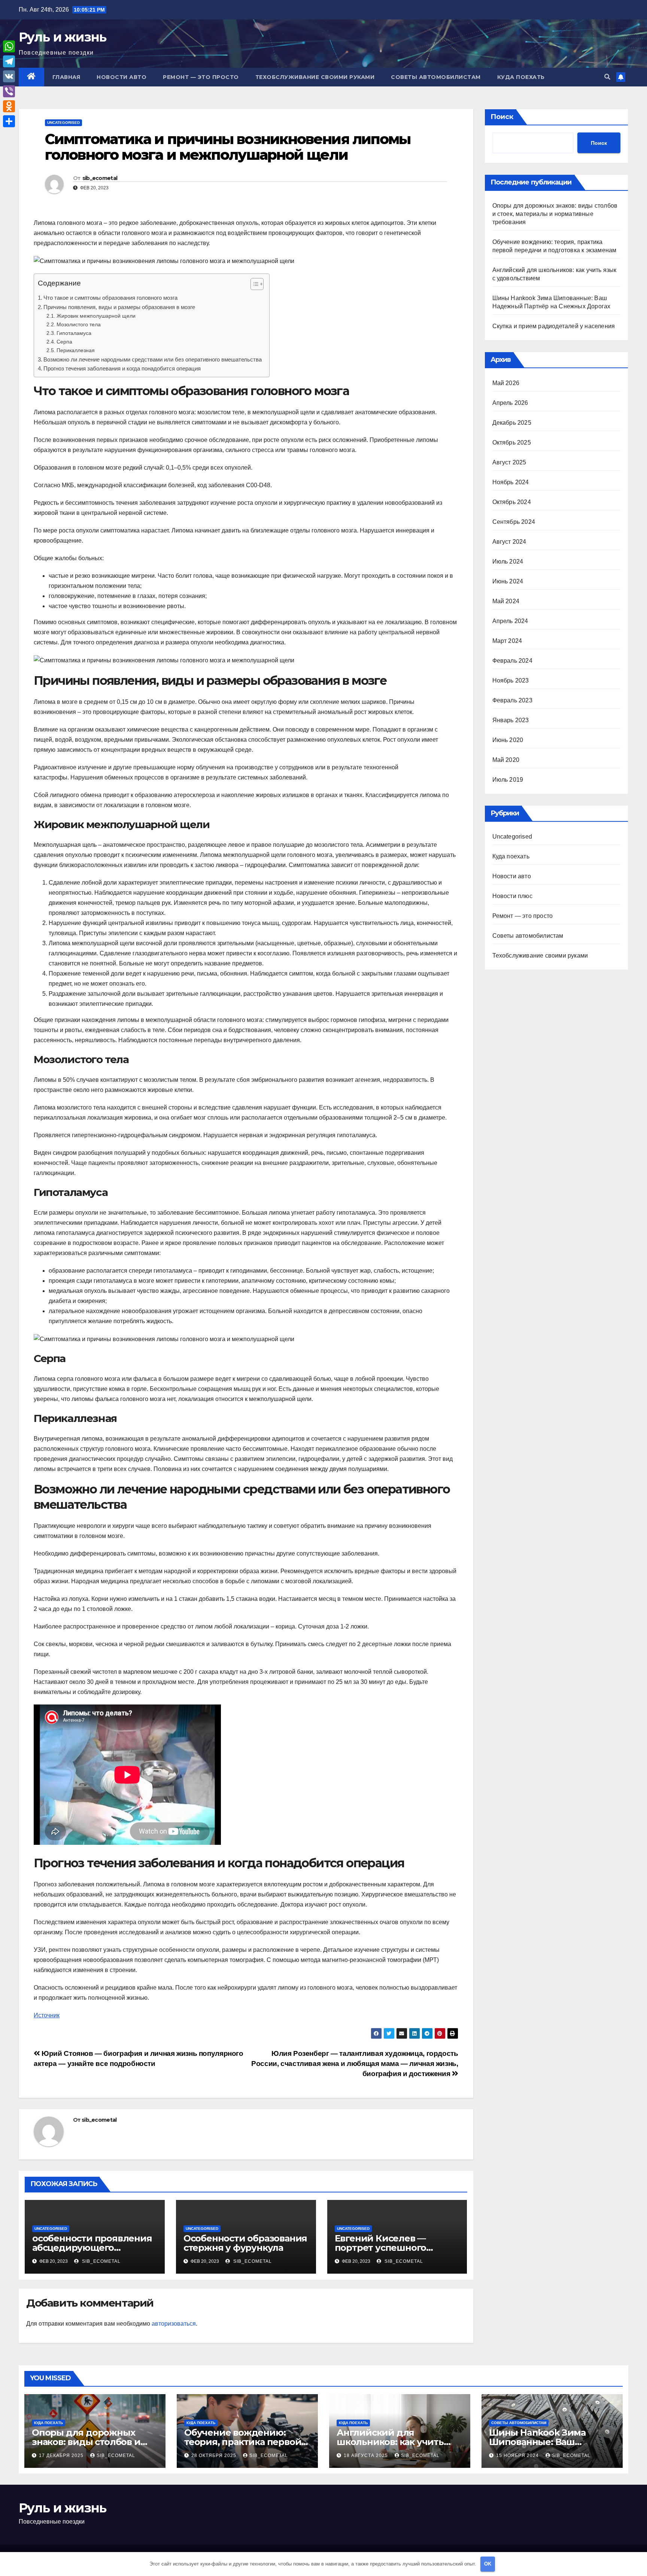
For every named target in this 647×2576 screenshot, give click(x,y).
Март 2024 (507, 641)
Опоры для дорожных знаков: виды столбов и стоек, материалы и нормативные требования (555, 214)
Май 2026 (506, 383)
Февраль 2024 (512, 661)
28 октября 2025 (215, 2456)
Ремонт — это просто (201, 77)
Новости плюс (512, 896)
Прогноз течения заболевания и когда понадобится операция (122, 368)
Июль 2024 (508, 561)
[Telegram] (9, 61)
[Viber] (9, 91)
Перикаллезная (76, 350)
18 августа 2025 (367, 2456)
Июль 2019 (508, 780)
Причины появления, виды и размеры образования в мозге (119, 307)
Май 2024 (506, 601)
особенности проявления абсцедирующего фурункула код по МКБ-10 (92, 2248)
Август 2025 (509, 462)
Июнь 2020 (508, 740)
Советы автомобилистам (436, 77)
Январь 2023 (511, 720)
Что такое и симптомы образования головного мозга (110, 298)
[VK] (9, 76)
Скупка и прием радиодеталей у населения (554, 326)
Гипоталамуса (74, 333)
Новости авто (121, 77)
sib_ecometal (100, 178)
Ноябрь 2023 (511, 680)
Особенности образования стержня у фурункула (245, 2243)
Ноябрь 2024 (511, 482)
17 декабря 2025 (62, 2456)
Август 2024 (509, 542)
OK (488, 2564)
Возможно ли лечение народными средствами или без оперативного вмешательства (153, 359)
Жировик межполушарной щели (96, 316)
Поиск (502, 117)
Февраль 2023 (512, 700)
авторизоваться (174, 2324)
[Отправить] (9, 121)
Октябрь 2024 (512, 502)
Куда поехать (521, 77)
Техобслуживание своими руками (315, 77)
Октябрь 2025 (512, 442)
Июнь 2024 (508, 581)
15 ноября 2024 (518, 2456)
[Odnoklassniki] (9, 106)
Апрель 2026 (510, 403)
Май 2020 (506, 760)
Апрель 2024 (510, 621)
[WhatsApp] (9, 46)
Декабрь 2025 (512, 423)
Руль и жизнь (63, 37)
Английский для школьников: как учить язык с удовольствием (390, 2442)
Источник (47, 2015)
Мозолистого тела (79, 324)
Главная (66, 77)
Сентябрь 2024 (514, 522)
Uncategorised (63, 123)
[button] (607, 77)
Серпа (64, 342)
